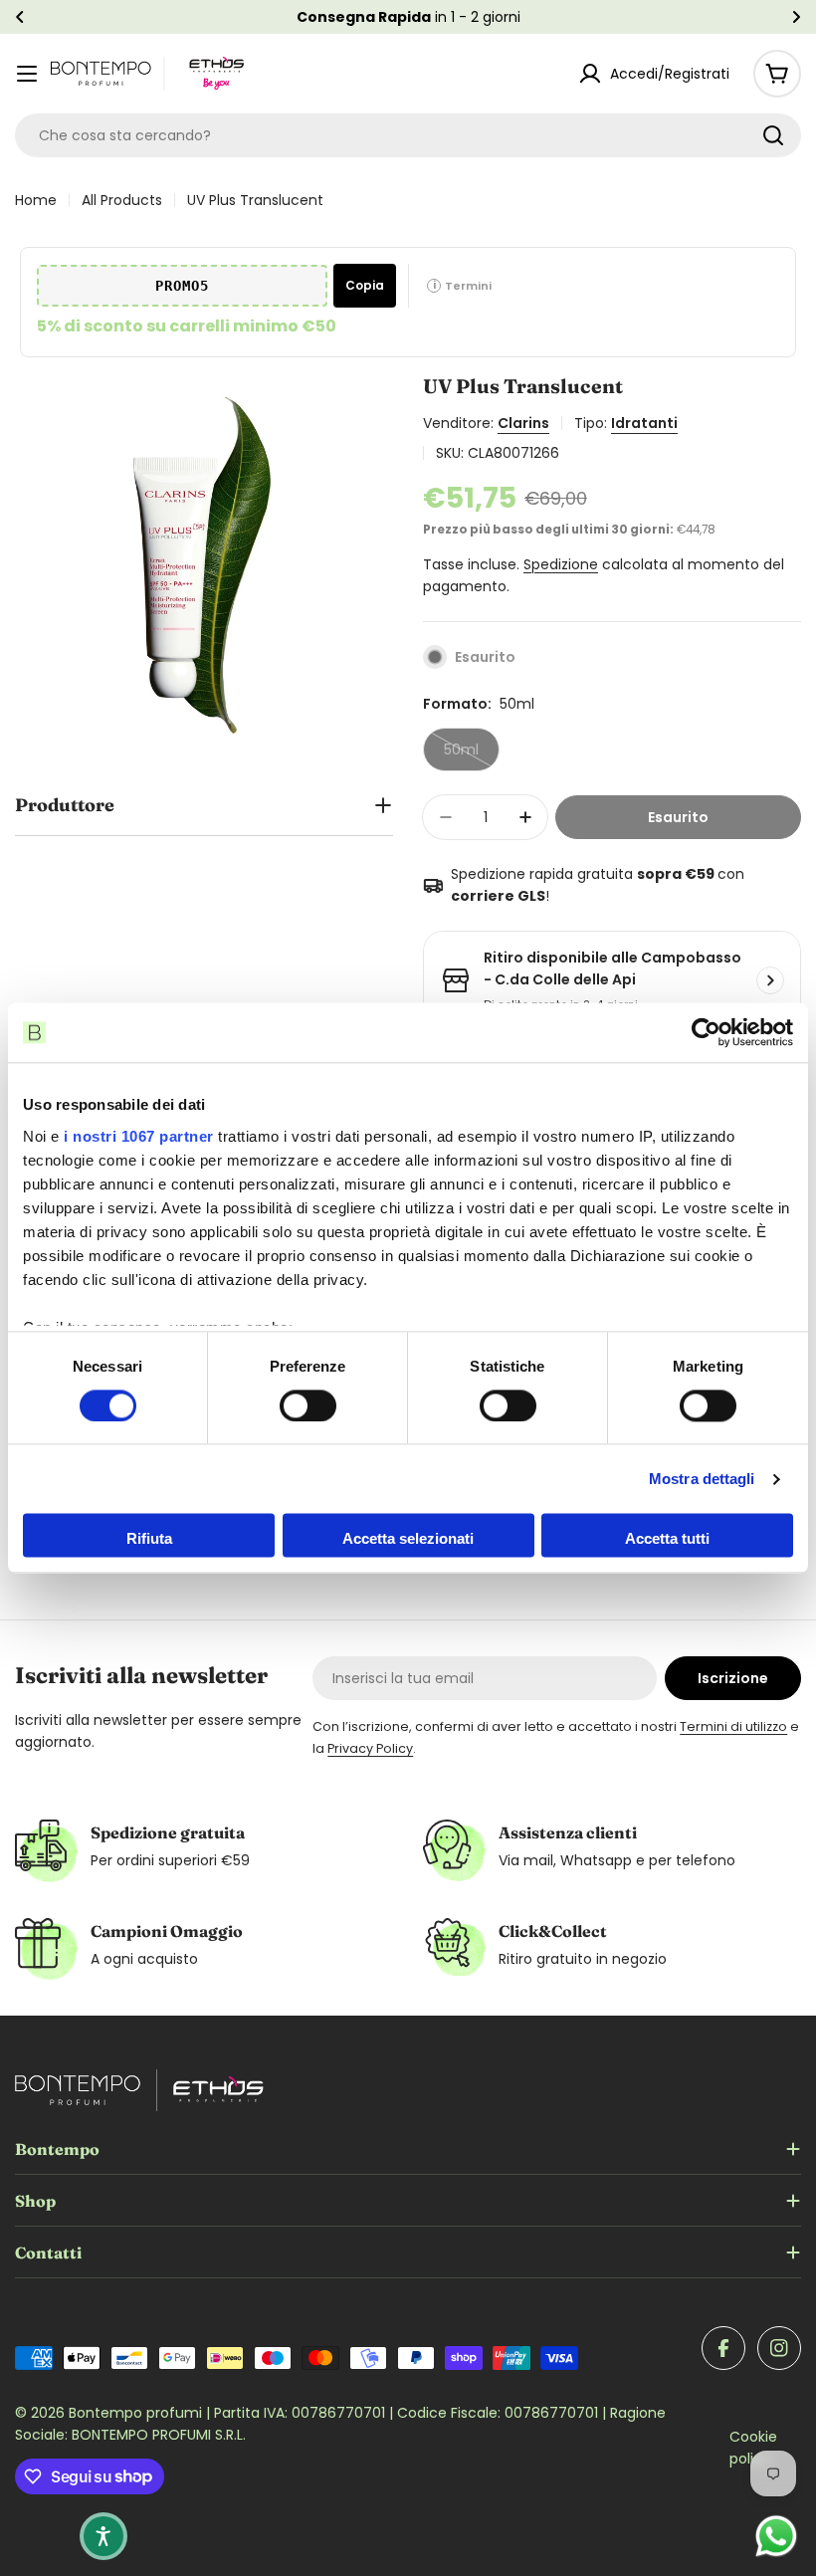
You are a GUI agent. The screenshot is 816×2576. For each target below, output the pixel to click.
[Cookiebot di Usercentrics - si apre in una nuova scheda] (706, 1032)
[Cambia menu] (27, 74)
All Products (122, 200)
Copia (365, 285)
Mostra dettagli (702, 1479)
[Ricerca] (773, 135)
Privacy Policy (370, 1748)
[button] (20, 17)
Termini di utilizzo (733, 1726)
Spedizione (561, 564)
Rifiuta (149, 1539)
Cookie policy (753, 2448)
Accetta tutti (667, 1539)
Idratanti (644, 423)
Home (36, 200)
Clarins (523, 423)
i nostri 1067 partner (139, 1136)
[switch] (308, 1405)
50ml (472, 755)
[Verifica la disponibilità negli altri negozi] (770, 980)
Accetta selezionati (408, 1539)
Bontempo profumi (137, 2413)
